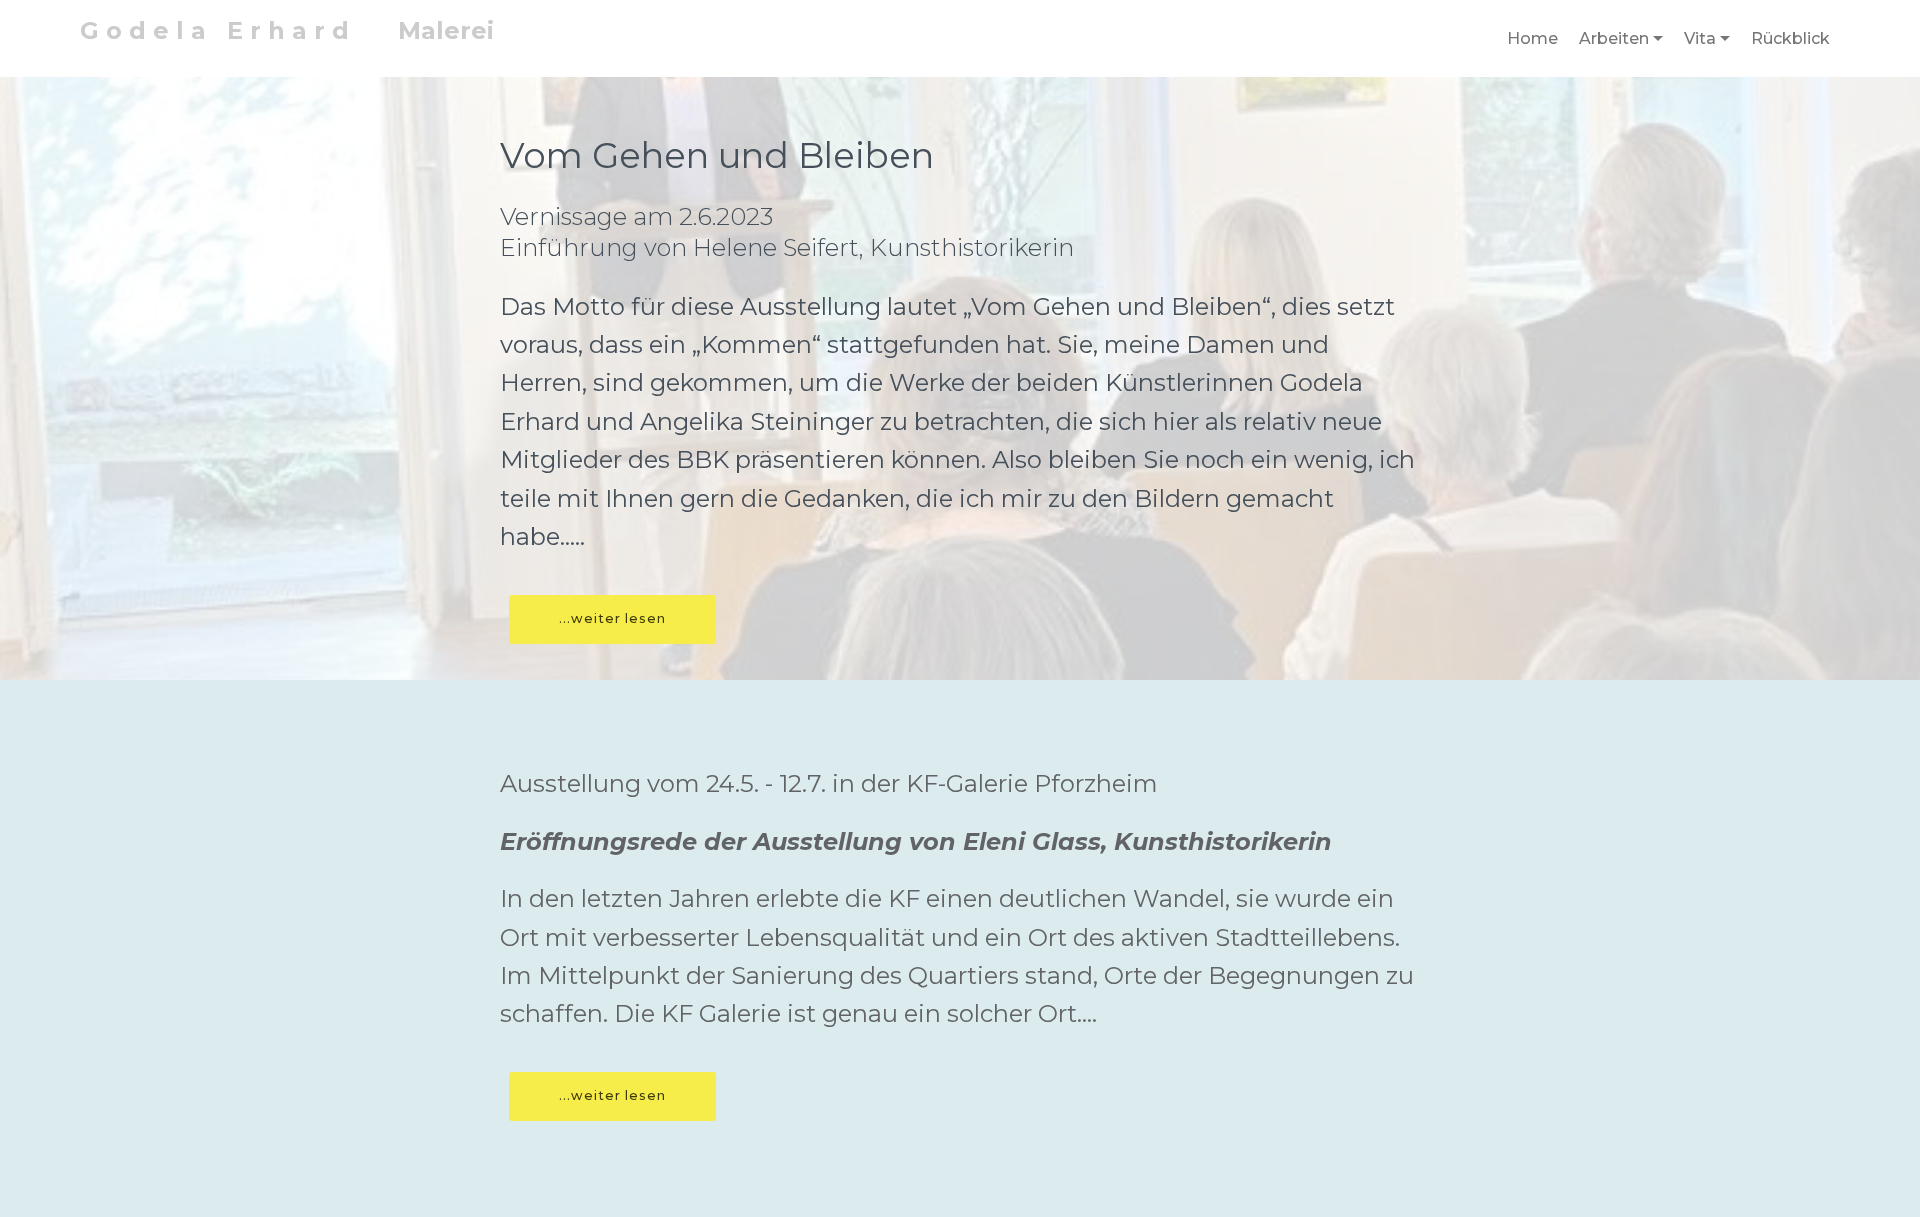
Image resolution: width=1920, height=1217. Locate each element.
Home (1532, 38)
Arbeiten (1614, 38)
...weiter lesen (612, 618)
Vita (1700, 38)
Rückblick (1790, 38)
